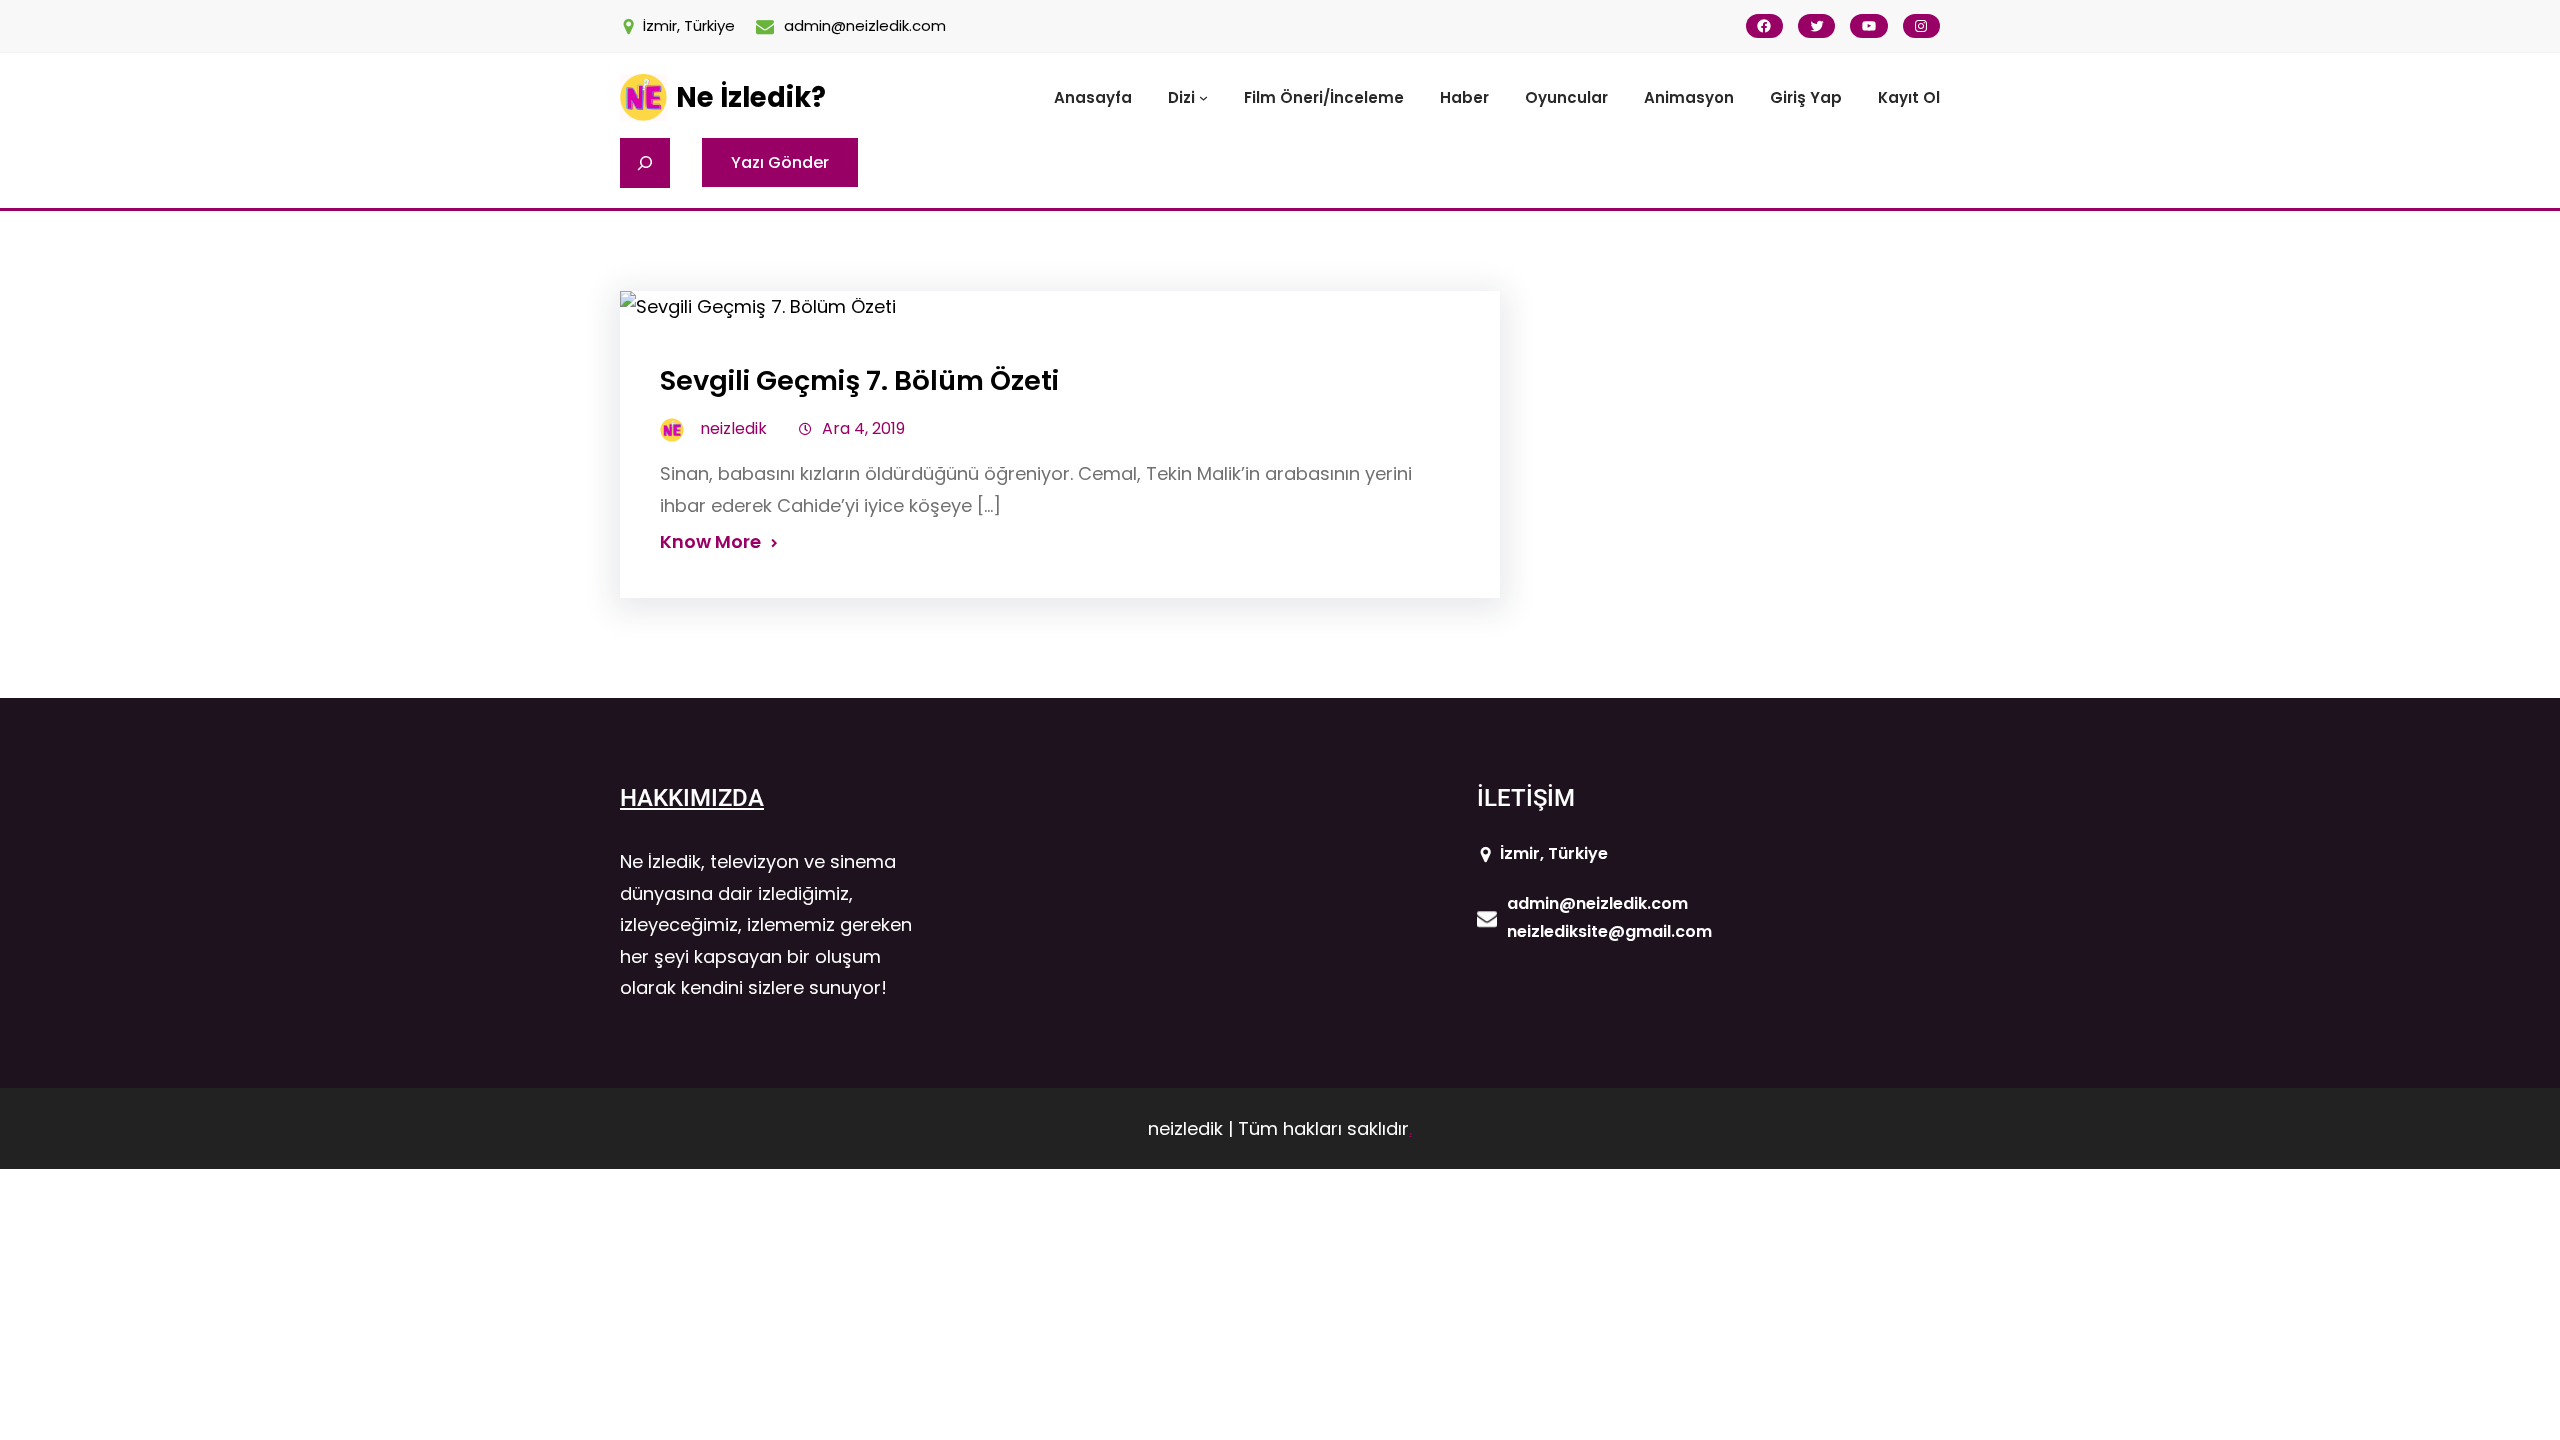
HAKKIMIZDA (692, 798)
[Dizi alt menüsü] (1203, 97)
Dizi (1181, 97)
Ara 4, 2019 (863, 428)
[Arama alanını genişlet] (645, 163)
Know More (710, 541)
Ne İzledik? (751, 97)
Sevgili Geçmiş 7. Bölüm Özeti (859, 380)
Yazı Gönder (780, 162)
